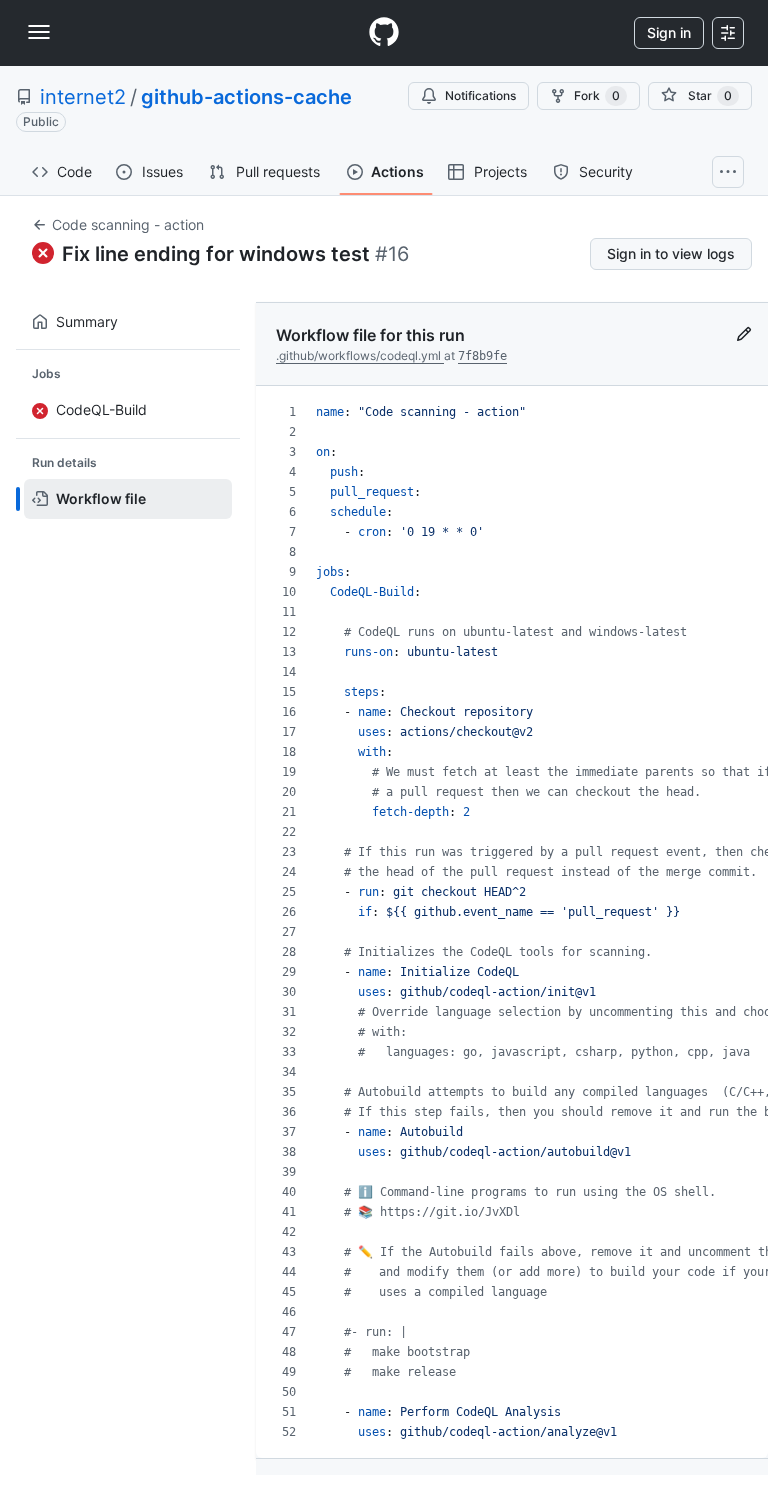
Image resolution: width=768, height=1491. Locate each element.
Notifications (480, 95)
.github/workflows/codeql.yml (360, 355)
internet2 (83, 97)
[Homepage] (384, 33)
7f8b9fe (482, 356)
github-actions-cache (246, 97)
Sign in (669, 32)
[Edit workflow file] (744, 346)
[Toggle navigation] (39, 32)
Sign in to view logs (671, 253)
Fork (597, 95)
